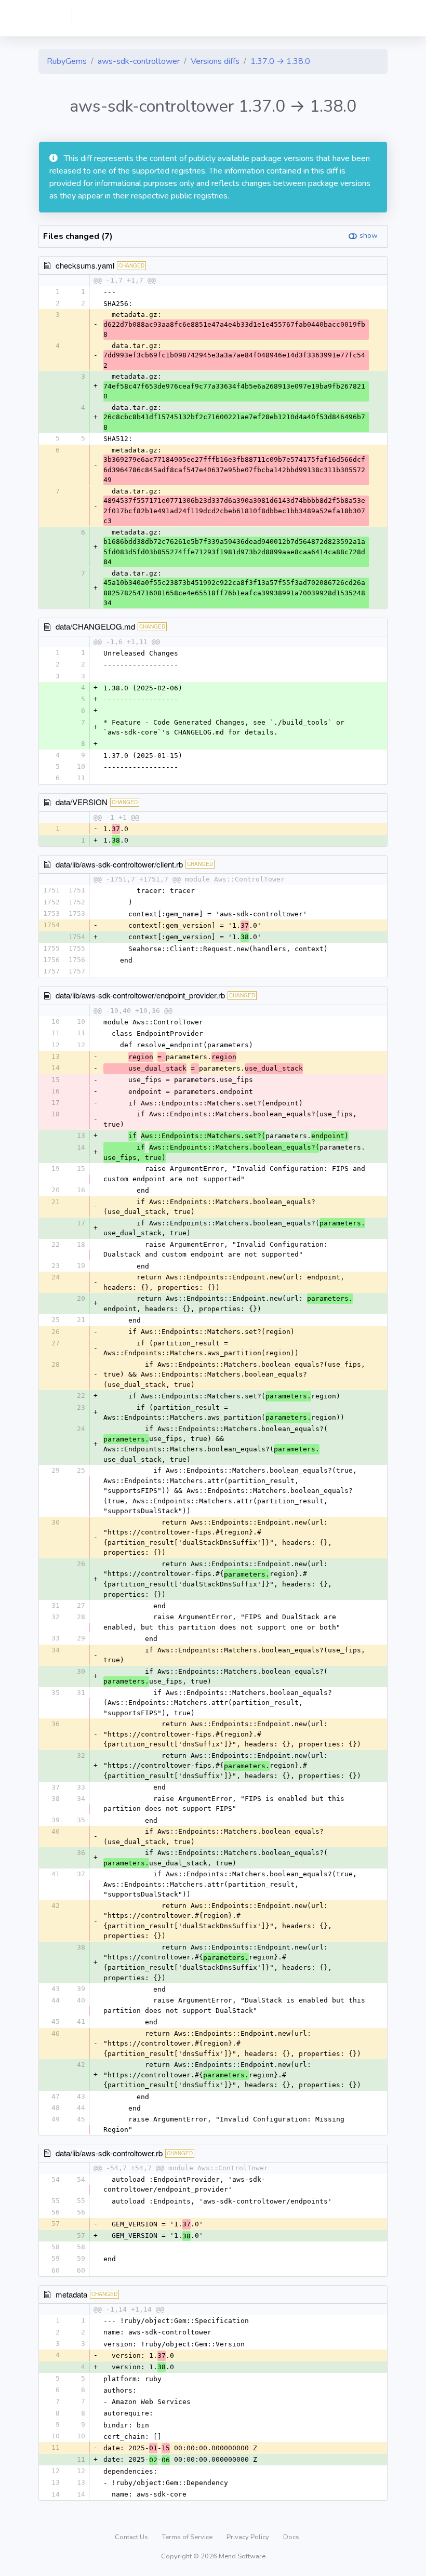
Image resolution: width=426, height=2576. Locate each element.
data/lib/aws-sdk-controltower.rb (109, 2153)
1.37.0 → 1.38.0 (280, 61)
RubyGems (67, 61)
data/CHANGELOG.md (95, 626)
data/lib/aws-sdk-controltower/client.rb (119, 864)
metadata (71, 2294)
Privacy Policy (249, 2537)
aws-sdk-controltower (139, 61)
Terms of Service (188, 2537)
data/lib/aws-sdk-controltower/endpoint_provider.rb (140, 995)
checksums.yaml (85, 265)
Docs (291, 2537)
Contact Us (132, 2537)
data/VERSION (82, 802)
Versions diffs (215, 61)
